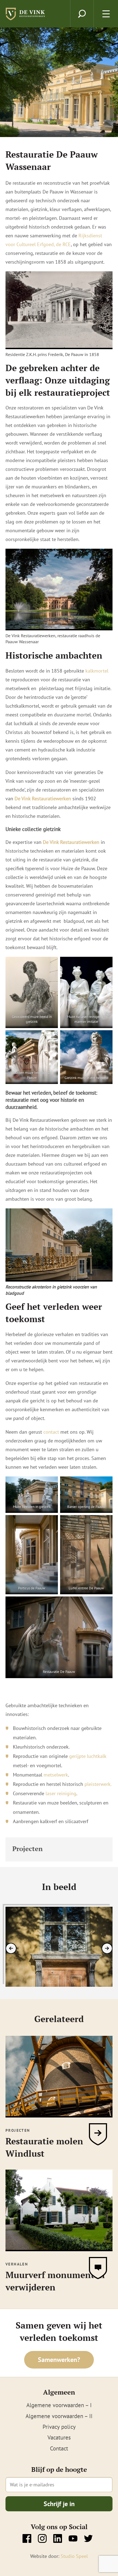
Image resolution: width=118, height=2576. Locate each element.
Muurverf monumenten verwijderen (55, 2281)
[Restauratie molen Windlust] (59, 2114)
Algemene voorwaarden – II (59, 2416)
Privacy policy (59, 2427)
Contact (59, 2448)
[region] (59, 1947)
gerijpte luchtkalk (88, 1756)
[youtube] (73, 2538)
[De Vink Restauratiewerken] (26, 17)
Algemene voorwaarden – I (59, 2405)
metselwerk (56, 1775)
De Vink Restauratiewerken (71, 842)
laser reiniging (60, 1793)
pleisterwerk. (98, 1784)
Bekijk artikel (98, 2134)
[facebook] (27, 2538)
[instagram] (42, 2538)
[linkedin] (58, 2538)
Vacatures (59, 2437)
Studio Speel (74, 2556)
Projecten (27, 1849)
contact (51, 1432)
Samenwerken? (59, 2360)
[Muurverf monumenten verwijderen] (59, 2248)
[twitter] (88, 2538)
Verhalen (17, 2264)
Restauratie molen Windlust (44, 2147)
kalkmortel (97, 671)
